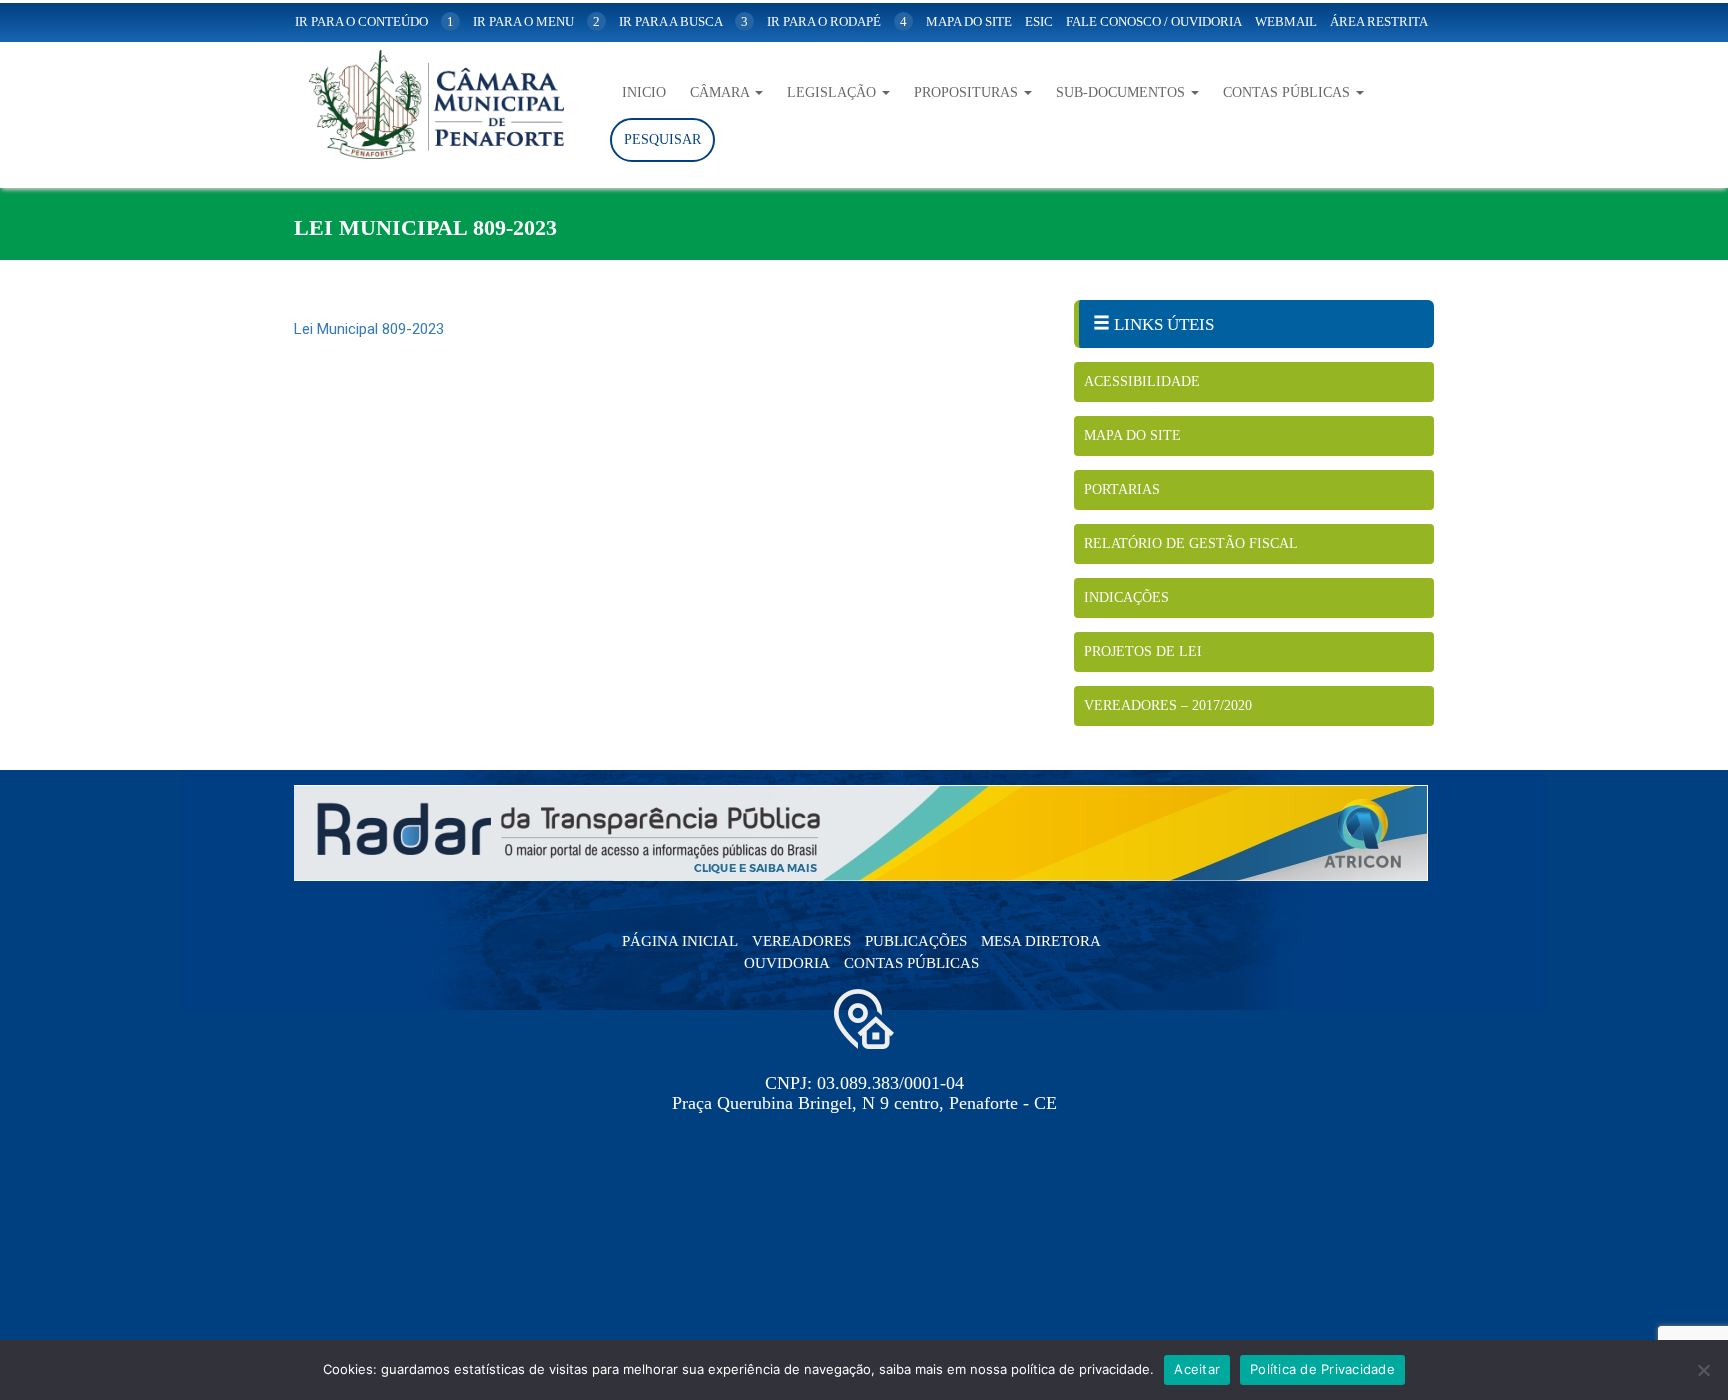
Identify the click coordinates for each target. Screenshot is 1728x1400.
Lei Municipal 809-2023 (369, 329)
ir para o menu (536, 21)
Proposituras (968, 92)
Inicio (644, 92)
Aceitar (1197, 1369)
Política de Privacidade (1322, 1369)
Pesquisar (662, 139)
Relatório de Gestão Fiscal (1191, 543)
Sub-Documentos (1122, 92)
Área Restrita (1379, 21)
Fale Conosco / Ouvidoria (1154, 21)
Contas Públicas (1288, 92)
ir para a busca (683, 21)
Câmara (721, 92)
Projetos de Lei (1143, 651)
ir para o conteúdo (374, 21)
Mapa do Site (1132, 435)
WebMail (1286, 21)
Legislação (833, 92)
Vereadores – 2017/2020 (1168, 705)
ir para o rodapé (837, 21)
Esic (1039, 21)
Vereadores (801, 941)
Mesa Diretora (1041, 941)
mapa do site (969, 21)
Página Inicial (680, 941)
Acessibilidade (1142, 381)
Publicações (916, 941)
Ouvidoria (787, 963)
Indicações (1126, 597)
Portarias (1122, 489)
